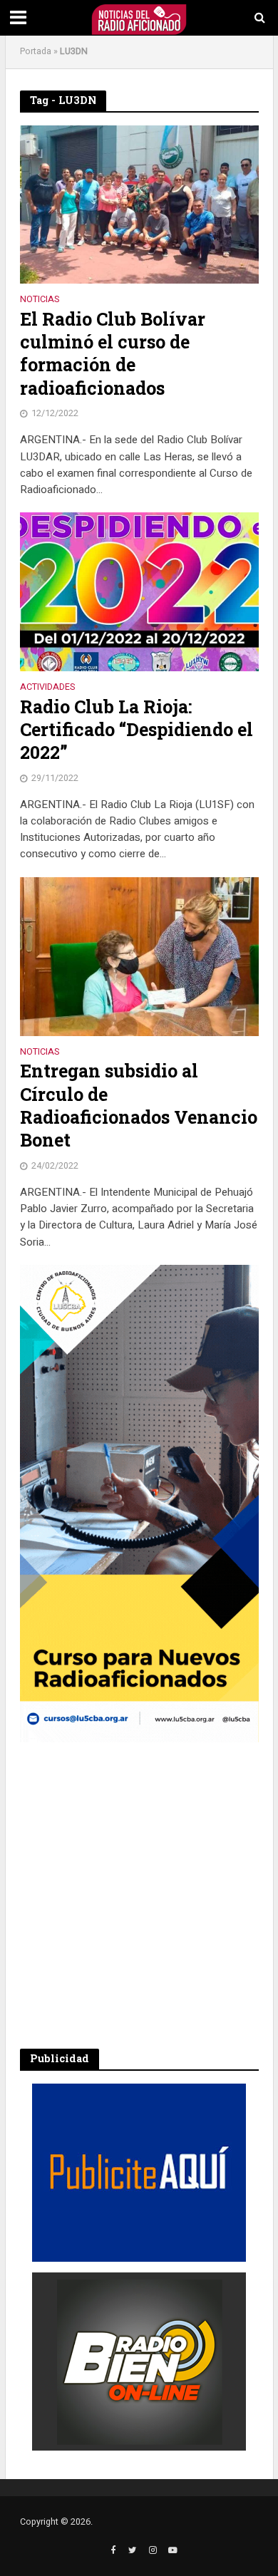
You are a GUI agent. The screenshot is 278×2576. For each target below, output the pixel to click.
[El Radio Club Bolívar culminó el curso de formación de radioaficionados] (139, 204)
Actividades (47, 688)
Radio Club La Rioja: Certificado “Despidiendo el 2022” (137, 730)
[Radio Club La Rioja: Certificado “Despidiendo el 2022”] (139, 591)
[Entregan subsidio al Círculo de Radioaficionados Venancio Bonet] (139, 956)
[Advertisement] (139, 1895)
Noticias (40, 300)
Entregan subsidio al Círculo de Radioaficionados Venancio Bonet (139, 1106)
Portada (36, 51)
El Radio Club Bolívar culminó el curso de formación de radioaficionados (113, 354)
